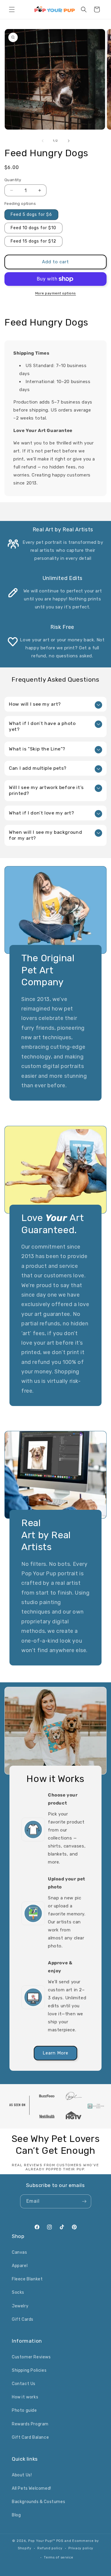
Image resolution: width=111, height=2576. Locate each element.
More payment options (56, 293)
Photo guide (24, 2410)
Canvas (20, 2252)
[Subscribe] (84, 2201)
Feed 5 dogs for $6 (31, 215)
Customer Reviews (31, 2357)
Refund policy (50, 2548)
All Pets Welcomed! (32, 2488)
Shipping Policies (29, 2370)
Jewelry (20, 2306)
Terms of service (58, 2557)
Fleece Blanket (27, 2279)
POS (60, 2541)
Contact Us (24, 2384)
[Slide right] (69, 141)
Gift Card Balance (30, 2437)
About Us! (22, 2475)
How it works (25, 2397)
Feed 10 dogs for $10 (33, 228)
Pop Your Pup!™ (42, 2541)
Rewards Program (30, 2424)
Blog (16, 2515)
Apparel (20, 2266)
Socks (18, 2292)
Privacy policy (81, 2548)
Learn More (55, 2053)
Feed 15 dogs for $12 (33, 241)
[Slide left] (43, 141)
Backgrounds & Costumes (38, 2502)
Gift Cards (23, 2319)
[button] (12, 9)
